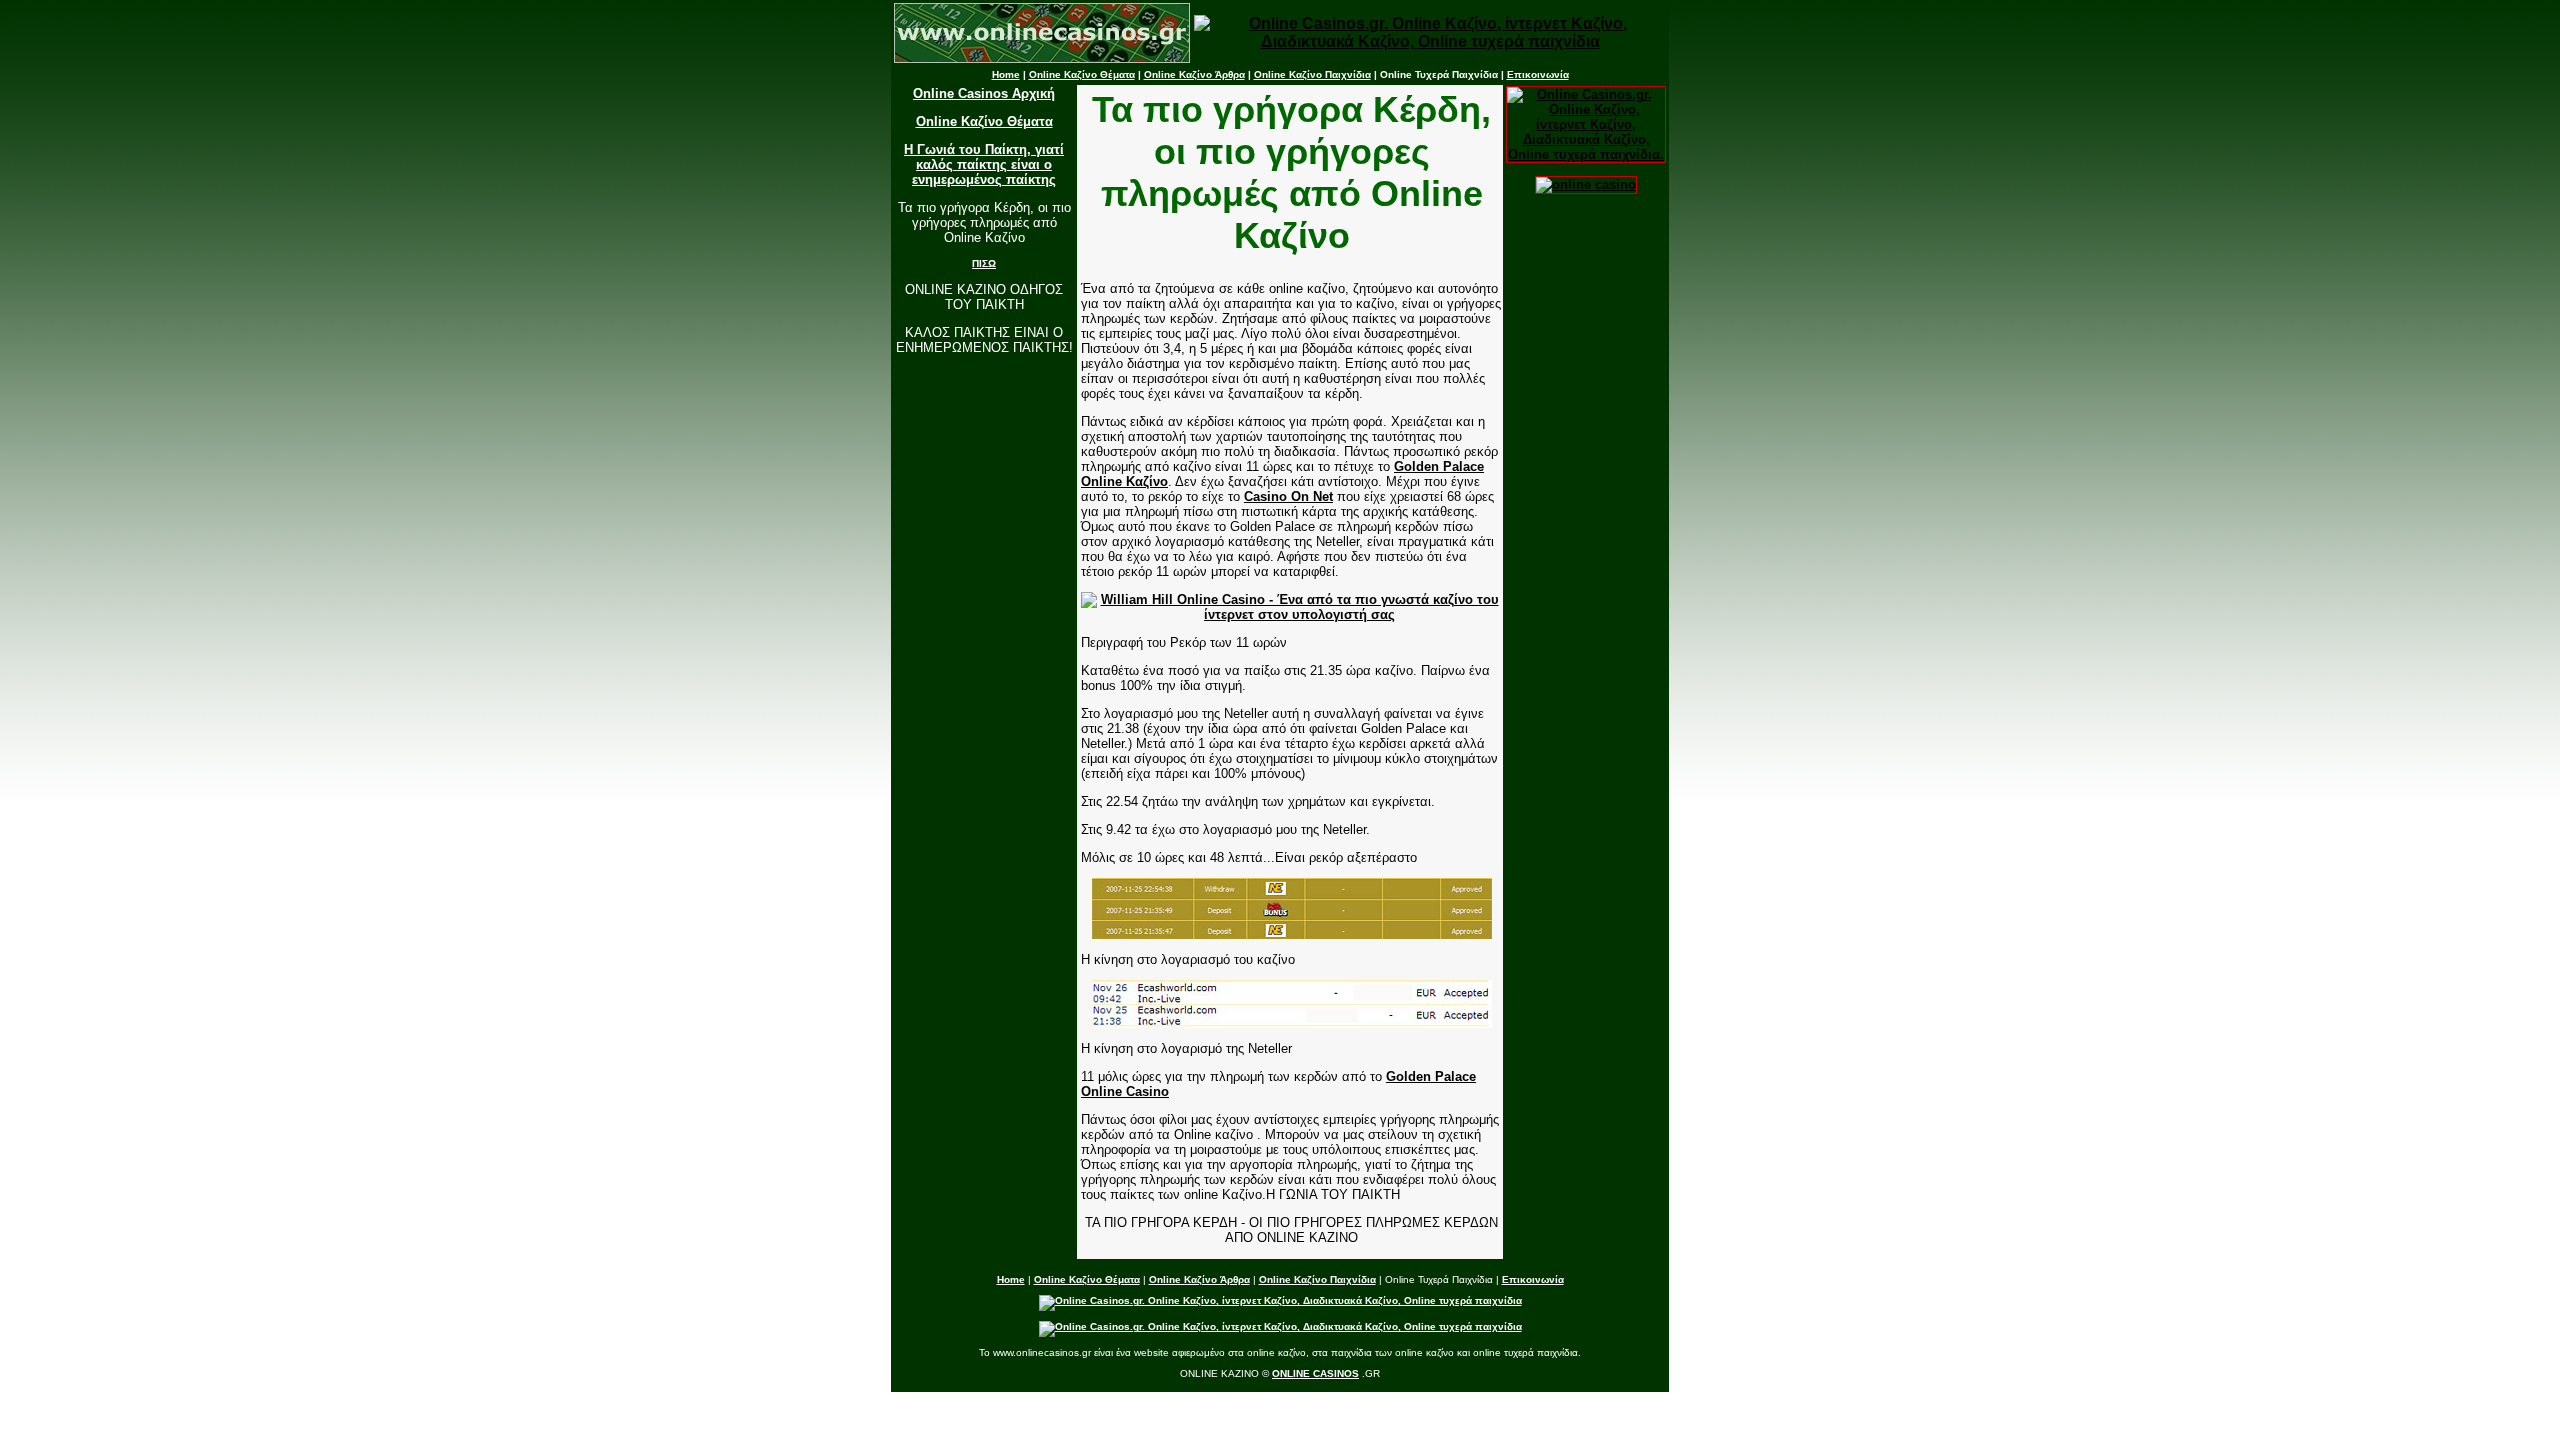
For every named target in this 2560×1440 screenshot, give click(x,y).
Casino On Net (1288, 496)
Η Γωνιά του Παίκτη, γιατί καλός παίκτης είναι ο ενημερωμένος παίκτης (984, 164)
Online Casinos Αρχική (984, 93)
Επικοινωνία (1538, 74)
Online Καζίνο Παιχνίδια (1312, 74)
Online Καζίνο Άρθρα (1194, 74)
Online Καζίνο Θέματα (1082, 74)
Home (1006, 74)
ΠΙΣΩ (984, 263)
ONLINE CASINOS (1315, 1373)
